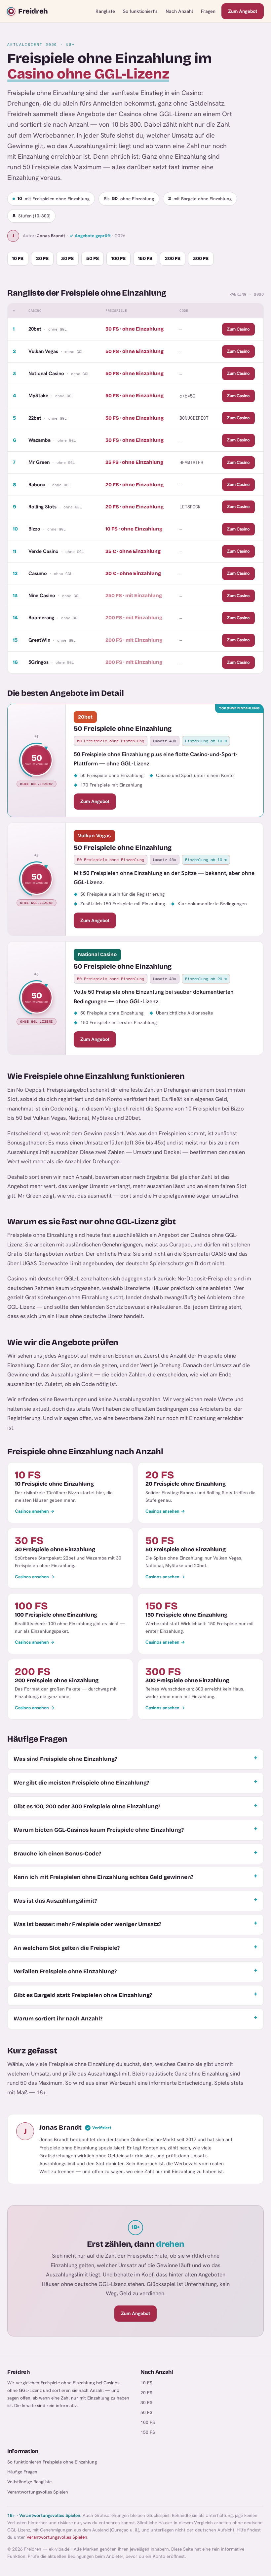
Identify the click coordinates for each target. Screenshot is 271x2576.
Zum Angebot (243, 11)
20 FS (42, 258)
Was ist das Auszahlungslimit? (55, 1901)
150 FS (145, 258)
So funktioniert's (140, 11)
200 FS (173, 258)
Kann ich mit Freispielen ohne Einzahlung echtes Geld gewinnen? (103, 1877)
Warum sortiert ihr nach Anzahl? (58, 2019)
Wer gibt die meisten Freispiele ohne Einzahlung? (81, 1783)
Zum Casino (238, 329)
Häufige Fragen (22, 2472)
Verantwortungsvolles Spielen (38, 2492)
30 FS (67, 258)
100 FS (118, 258)
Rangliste (105, 11)
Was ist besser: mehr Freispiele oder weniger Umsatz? (87, 1924)
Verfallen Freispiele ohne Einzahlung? (65, 1971)
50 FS (93, 258)
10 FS (18, 258)
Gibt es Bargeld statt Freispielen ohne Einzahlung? (83, 1995)
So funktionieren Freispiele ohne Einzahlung (52, 2462)
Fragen (208, 11)
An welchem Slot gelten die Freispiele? (67, 1948)
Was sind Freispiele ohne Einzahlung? (65, 1759)
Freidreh (33, 11)
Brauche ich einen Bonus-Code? (57, 1854)
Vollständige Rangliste (29, 2482)
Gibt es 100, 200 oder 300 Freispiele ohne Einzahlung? (87, 1806)
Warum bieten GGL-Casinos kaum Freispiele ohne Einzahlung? (99, 1830)
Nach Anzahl (179, 11)
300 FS (201, 258)
